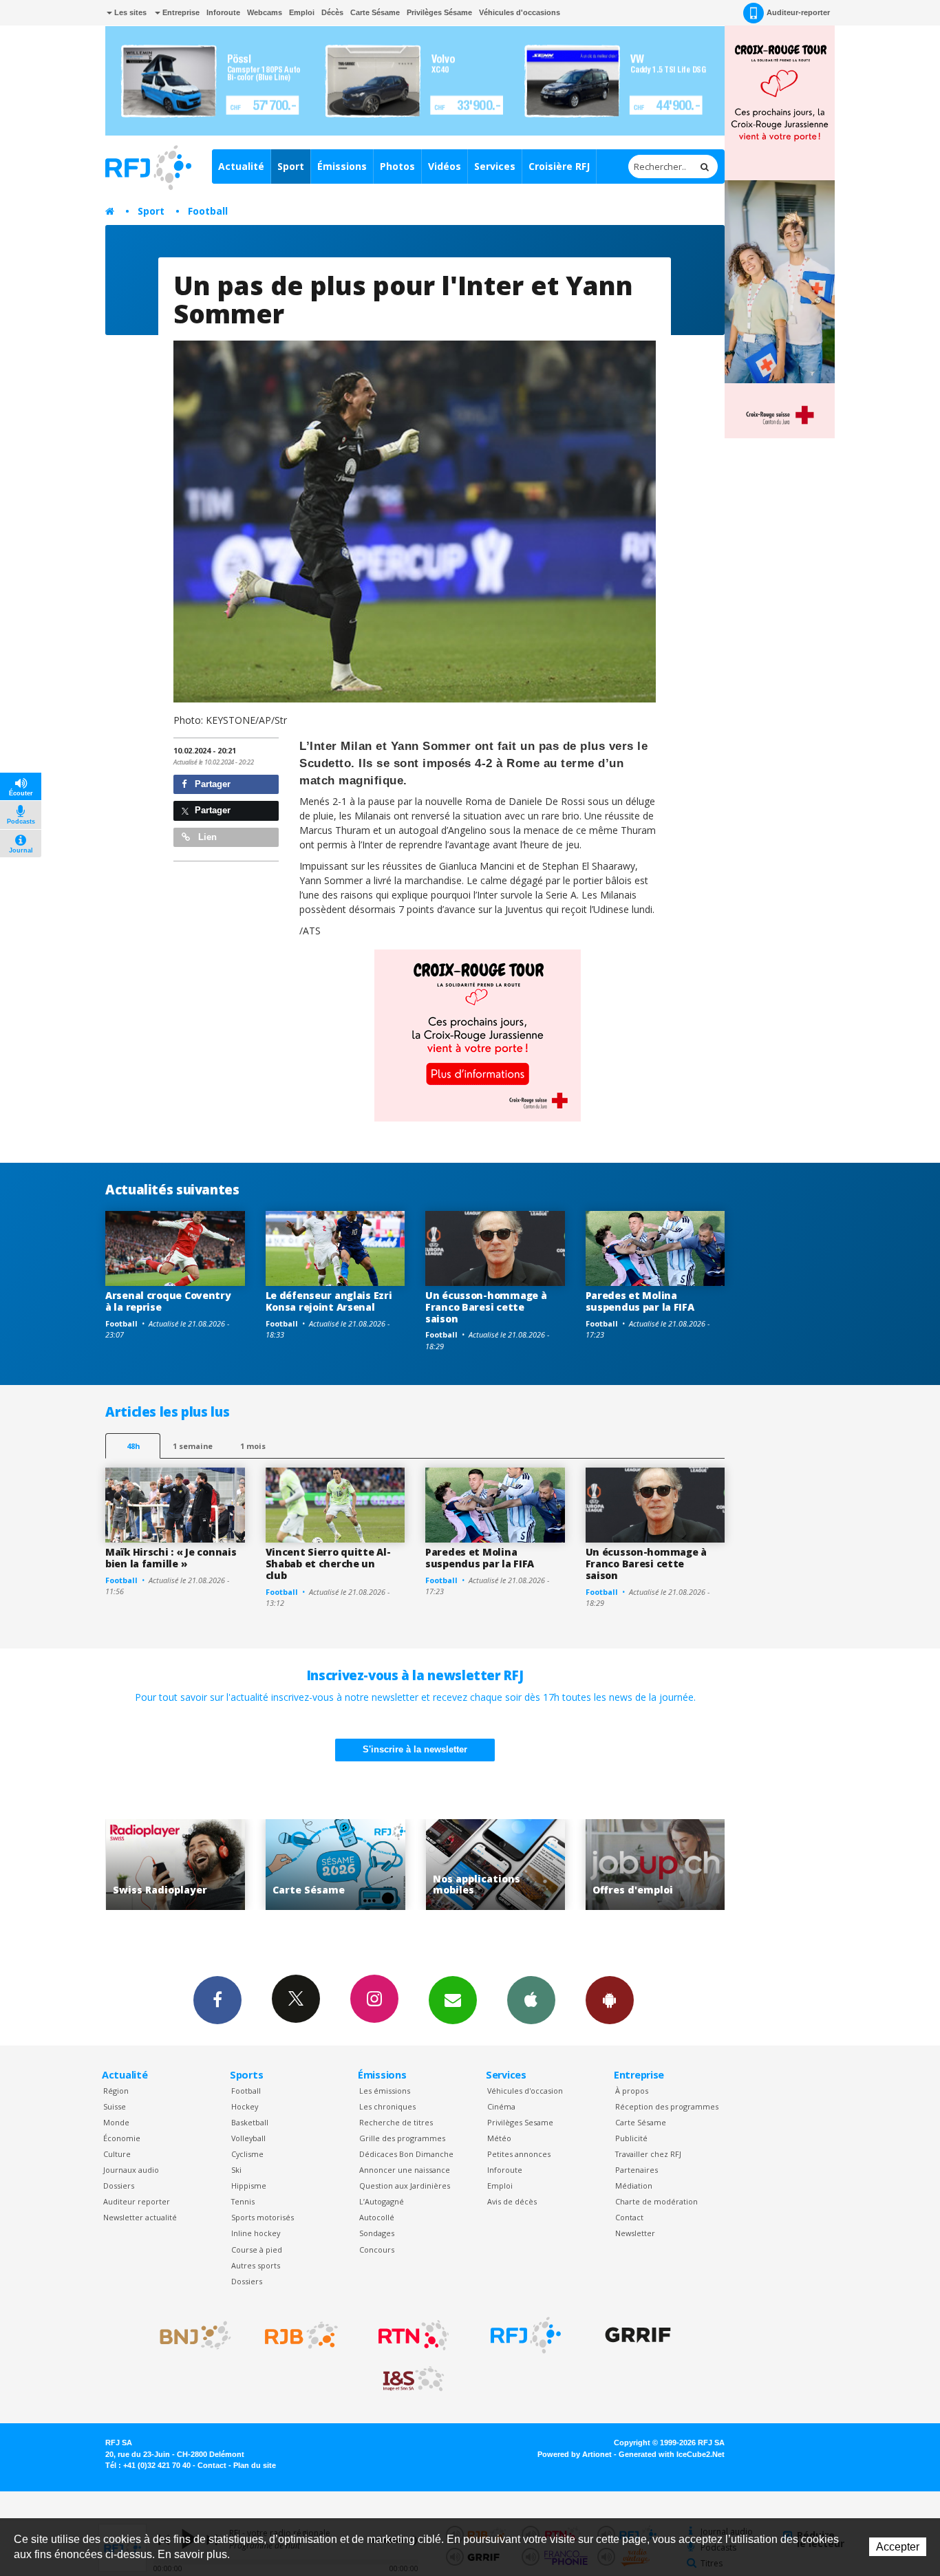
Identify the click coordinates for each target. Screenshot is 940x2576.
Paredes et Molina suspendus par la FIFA (640, 1301)
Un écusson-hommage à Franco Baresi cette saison (486, 1307)
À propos (632, 2091)
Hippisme (249, 2186)
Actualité (241, 166)
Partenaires (637, 2170)
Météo (499, 2138)
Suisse (115, 2106)
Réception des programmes (667, 2106)
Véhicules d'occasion (525, 2091)
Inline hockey (256, 2233)
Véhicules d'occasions (520, 12)
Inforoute (223, 12)
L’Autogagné (382, 2201)
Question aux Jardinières (405, 2186)
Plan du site (255, 2465)
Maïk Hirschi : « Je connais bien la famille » (171, 1558)
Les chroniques (387, 2106)
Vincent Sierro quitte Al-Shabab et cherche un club (328, 1564)
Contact (629, 2217)
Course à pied (257, 2250)
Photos (397, 166)
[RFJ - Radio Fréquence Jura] (526, 2335)
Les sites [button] (129, 12)
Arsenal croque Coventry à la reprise (168, 1301)
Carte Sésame (375, 12)
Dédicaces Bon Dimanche (406, 2154)
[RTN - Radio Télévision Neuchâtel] (414, 2335)
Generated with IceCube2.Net (672, 2454)
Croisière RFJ (559, 166)
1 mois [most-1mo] (253, 1446)
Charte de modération (656, 2201)
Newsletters (453, 2000)
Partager (211, 784)
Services (495, 166)
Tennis (243, 2201)
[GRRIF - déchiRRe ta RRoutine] (638, 2335)
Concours (377, 2250)
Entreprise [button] (180, 12)
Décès (332, 12)
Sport (291, 166)
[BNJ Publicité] (189, 2335)
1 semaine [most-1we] (193, 1446)
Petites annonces (519, 2154)
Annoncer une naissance (405, 2170)
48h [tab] (133, 1446)
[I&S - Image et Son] (414, 2379)
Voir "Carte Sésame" (184, 1865)
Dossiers (119, 2186)
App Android (610, 2000)
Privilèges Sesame (520, 2122)
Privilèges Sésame (439, 12)
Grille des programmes (402, 2138)
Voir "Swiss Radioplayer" (664, 1865)
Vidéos (445, 166)
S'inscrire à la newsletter (415, 1749)
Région (116, 2091)
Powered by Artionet (575, 2454)
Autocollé (377, 2217)
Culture (117, 2154)
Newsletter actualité (140, 2217)
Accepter (898, 2547)
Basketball (250, 2122)
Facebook (217, 2000)
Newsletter (635, 2233)
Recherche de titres (396, 2122)
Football (208, 211)
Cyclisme (247, 2154)
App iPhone (531, 2000)
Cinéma (501, 2106)
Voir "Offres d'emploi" (504, 1865)
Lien (206, 837)
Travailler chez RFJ (648, 2154)
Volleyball (248, 2138)
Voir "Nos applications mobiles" (344, 1865)
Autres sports (256, 2265)
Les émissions (385, 2091)
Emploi (302, 12)
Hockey (245, 2106)
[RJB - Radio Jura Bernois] (301, 2335)
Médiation (634, 2186)
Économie (122, 2138)
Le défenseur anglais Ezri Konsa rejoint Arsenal (329, 1301)
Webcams (265, 12)
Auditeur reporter (137, 2201)
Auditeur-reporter (798, 12)
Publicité (631, 2138)
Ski (236, 2170)
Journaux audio (131, 2170)
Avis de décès (512, 2201)
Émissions (342, 166)
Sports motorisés (263, 2217)
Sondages (377, 2233)
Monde (116, 2122)
